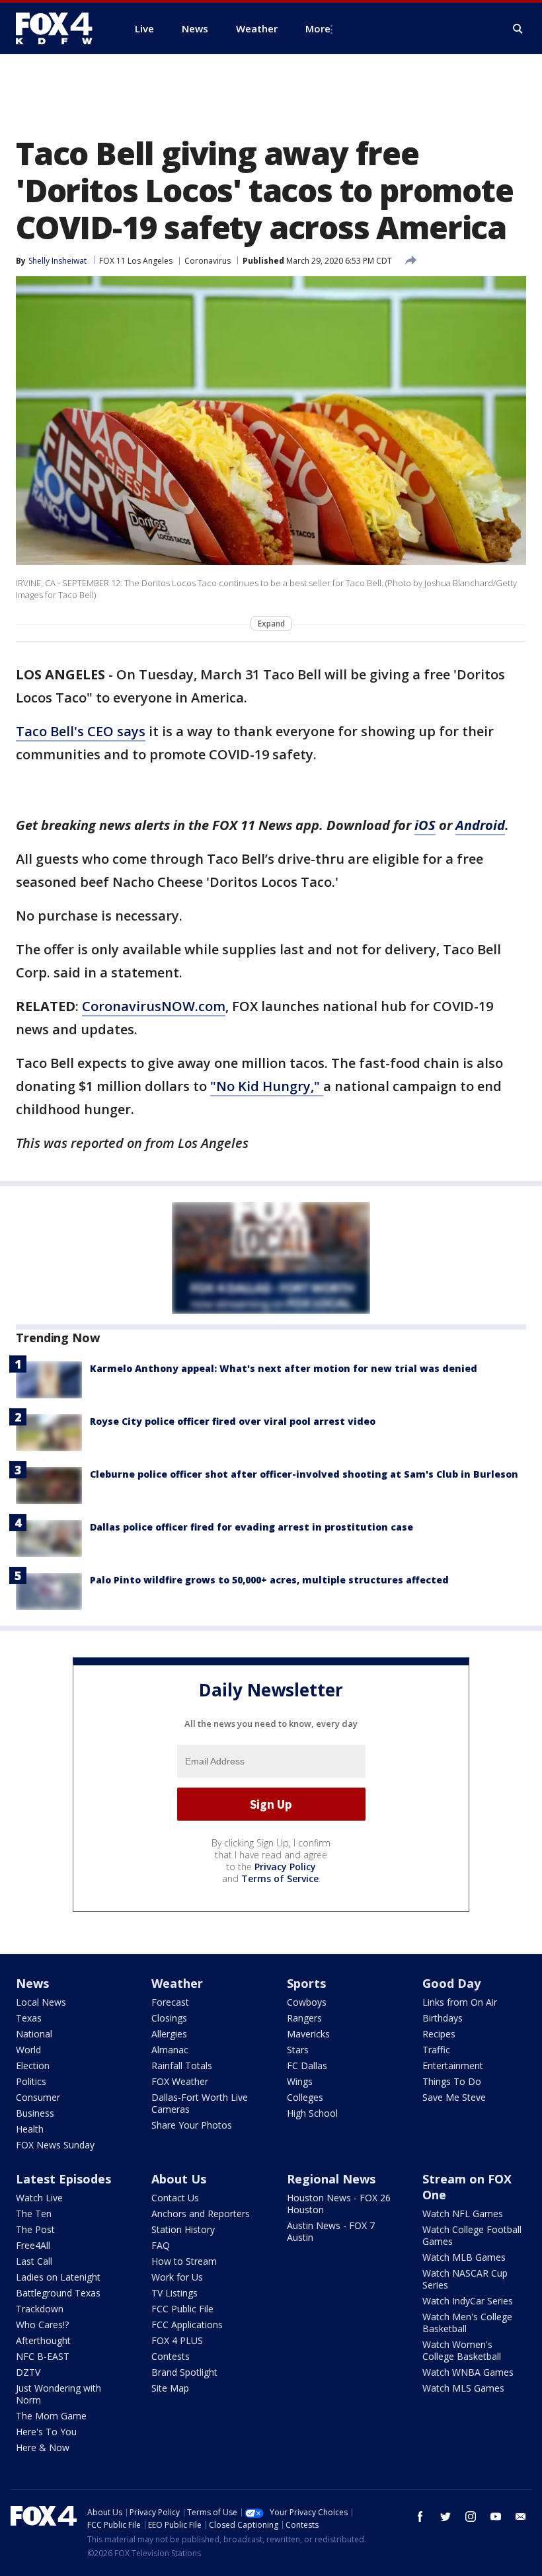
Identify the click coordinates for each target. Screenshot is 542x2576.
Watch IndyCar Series (468, 2301)
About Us (179, 2179)
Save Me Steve (454, 2097)
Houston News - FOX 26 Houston (339, 2204)
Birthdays (443, 2018)
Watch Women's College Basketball (462, 2350)
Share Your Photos (192, 2125)
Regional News (331, 2179)
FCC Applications (187, 2325)
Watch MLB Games (464, 2257)
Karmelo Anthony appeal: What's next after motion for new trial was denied (284, 1368)
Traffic (436, 2050)
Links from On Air (460, 2002)
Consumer (38, 2097)
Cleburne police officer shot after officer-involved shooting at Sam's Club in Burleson (304, 1474)
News (32, 1983)
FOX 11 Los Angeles (136, 261)
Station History (183, 2229)
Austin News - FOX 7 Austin (331, 2231)
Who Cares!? (42, 2325)
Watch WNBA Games (468, 2372)
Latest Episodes (63, 2179)
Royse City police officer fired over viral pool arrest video (233, 1421)
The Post (35, 2229)
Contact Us (175, 2198)
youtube (496, 2517)
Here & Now (43, 2447)
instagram (471, 2517)
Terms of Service (280, 1878)
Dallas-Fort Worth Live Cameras (200, 2103)
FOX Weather (180, 2081)
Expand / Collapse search (518, 29)
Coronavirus (208, 261)
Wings (300, 2081)
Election (33, 2065)
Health (30, 2129)
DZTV (28, 2372)
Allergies (169, 2034)
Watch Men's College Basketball (467, 2323)
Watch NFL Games (463, 2214)
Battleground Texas (58, 2293)
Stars (298, 2050)
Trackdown (40, 2309)
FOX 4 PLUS (177, 2340)
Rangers (304, 2018)
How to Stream (184, 2261)
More (318, 28)
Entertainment (453, 2065)
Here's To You (46, 2432)
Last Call (34, 2261)
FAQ (161, 2245)
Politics (31, 2081)
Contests (171, 2356)
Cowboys (307, 2002)
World (28, 2050)
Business (35, 2113)
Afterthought (43, 2340)
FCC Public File (182, 2309)
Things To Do (452, 2081)
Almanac (170, 2050)
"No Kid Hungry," (267, 1086)
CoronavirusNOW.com (154, 1006)
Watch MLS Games (463, 2388)
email (521, 2517)
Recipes (439, 2034)
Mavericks (308, 2034)
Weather (177, 1983)
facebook (420, 2517)
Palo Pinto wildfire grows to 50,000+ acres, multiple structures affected (269, 1580)
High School (312, 2113)
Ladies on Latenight (58, 2277)
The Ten (34, 2214)
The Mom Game (51, 2416)
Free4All (33, 2245)
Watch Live (39, 2198)
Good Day (451, 1983)
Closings (169, 2018)
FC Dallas (307, 2065)
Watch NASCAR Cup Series (465, 2279)
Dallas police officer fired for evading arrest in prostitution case (252, 1527)
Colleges (305, 2097)
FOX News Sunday (55, 2145)
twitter (445, 2517)
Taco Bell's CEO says (81, 731)
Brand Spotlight (184, 2372)
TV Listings (174, 2293)
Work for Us (177, 2277)
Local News (41, 2002)
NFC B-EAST (43, 2356)
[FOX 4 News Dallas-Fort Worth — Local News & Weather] (59, 28)
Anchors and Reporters (201, 2214)
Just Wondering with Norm (58, 2394)
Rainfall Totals (182, 2065)
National (34, 2034)
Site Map (170, 2388)
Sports (306, 1983)
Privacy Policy (285, 1867)
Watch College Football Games (472, 2235)
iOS (425, 825)
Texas (29, 2018)
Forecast (170, 2002)
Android (480, 825)
